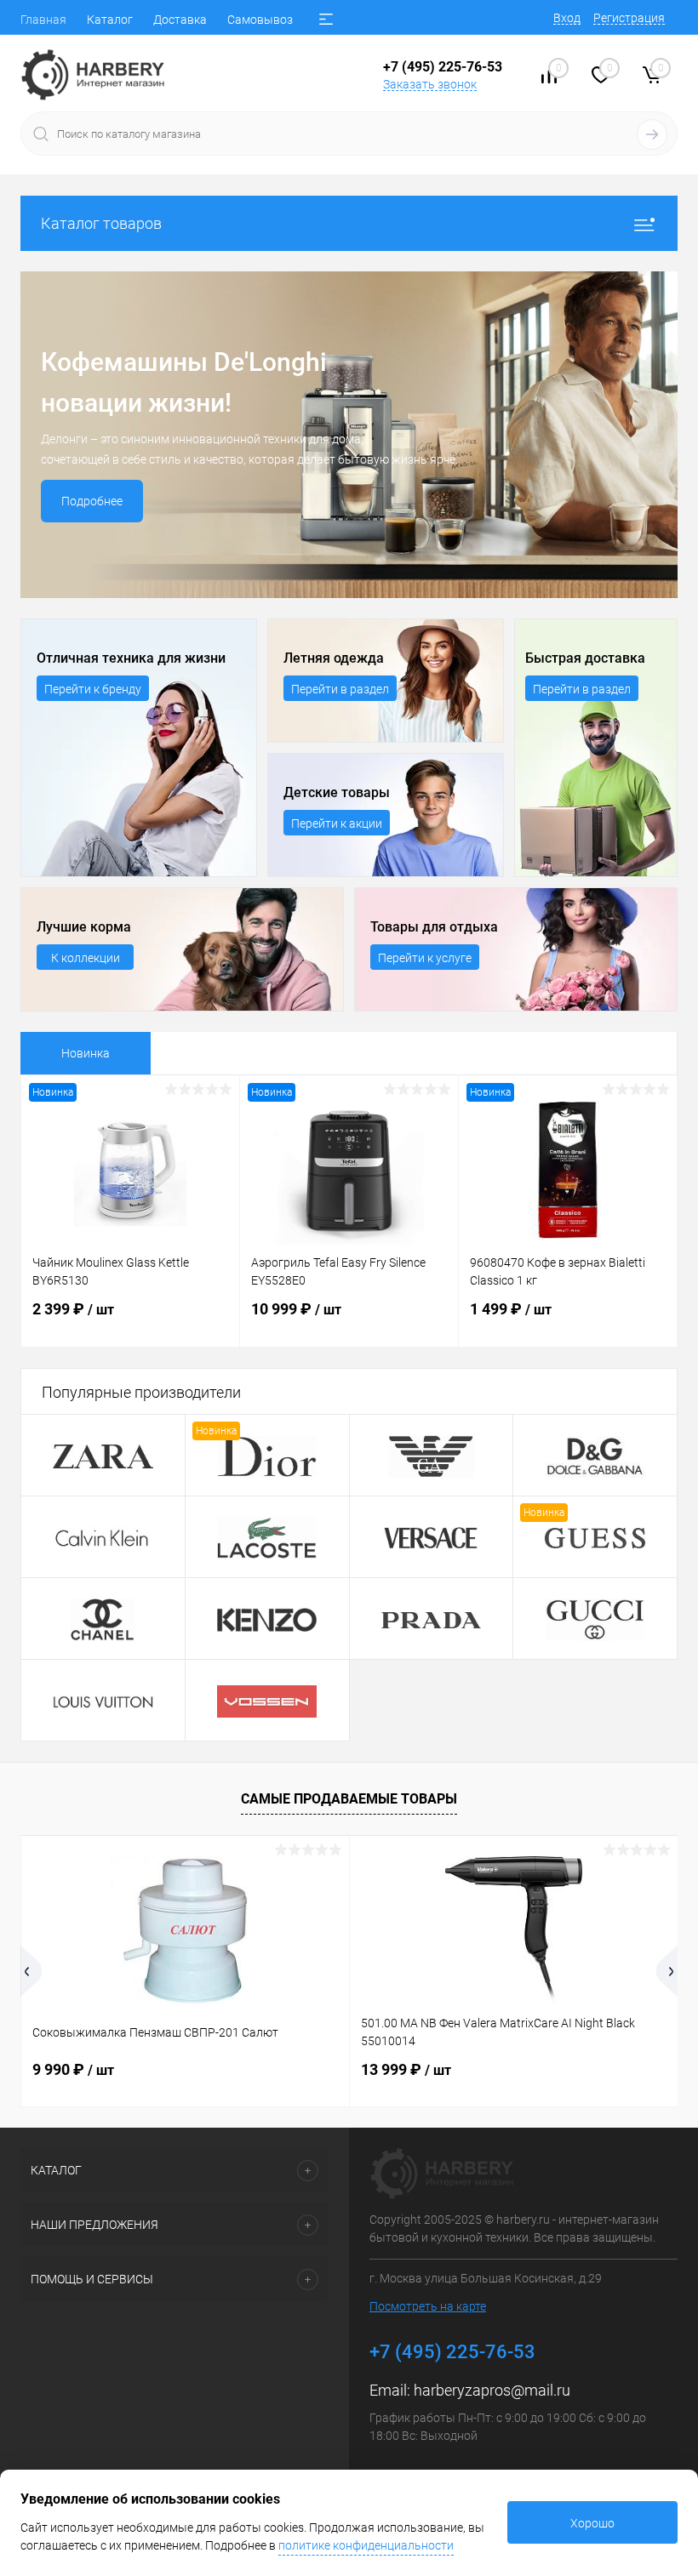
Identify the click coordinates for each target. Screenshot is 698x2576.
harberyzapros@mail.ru (492, 2390)
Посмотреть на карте (428, 2306)
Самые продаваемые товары (349, 1799)
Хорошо (592, 2523)
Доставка (180, 20)
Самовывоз (260, 20)
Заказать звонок (430, 84)
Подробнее (92, 501)
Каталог (110, 20)
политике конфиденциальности (366, 2545)
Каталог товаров (101, 223)
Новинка (86, 1053)
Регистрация (629, 18)
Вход (567, 18)
